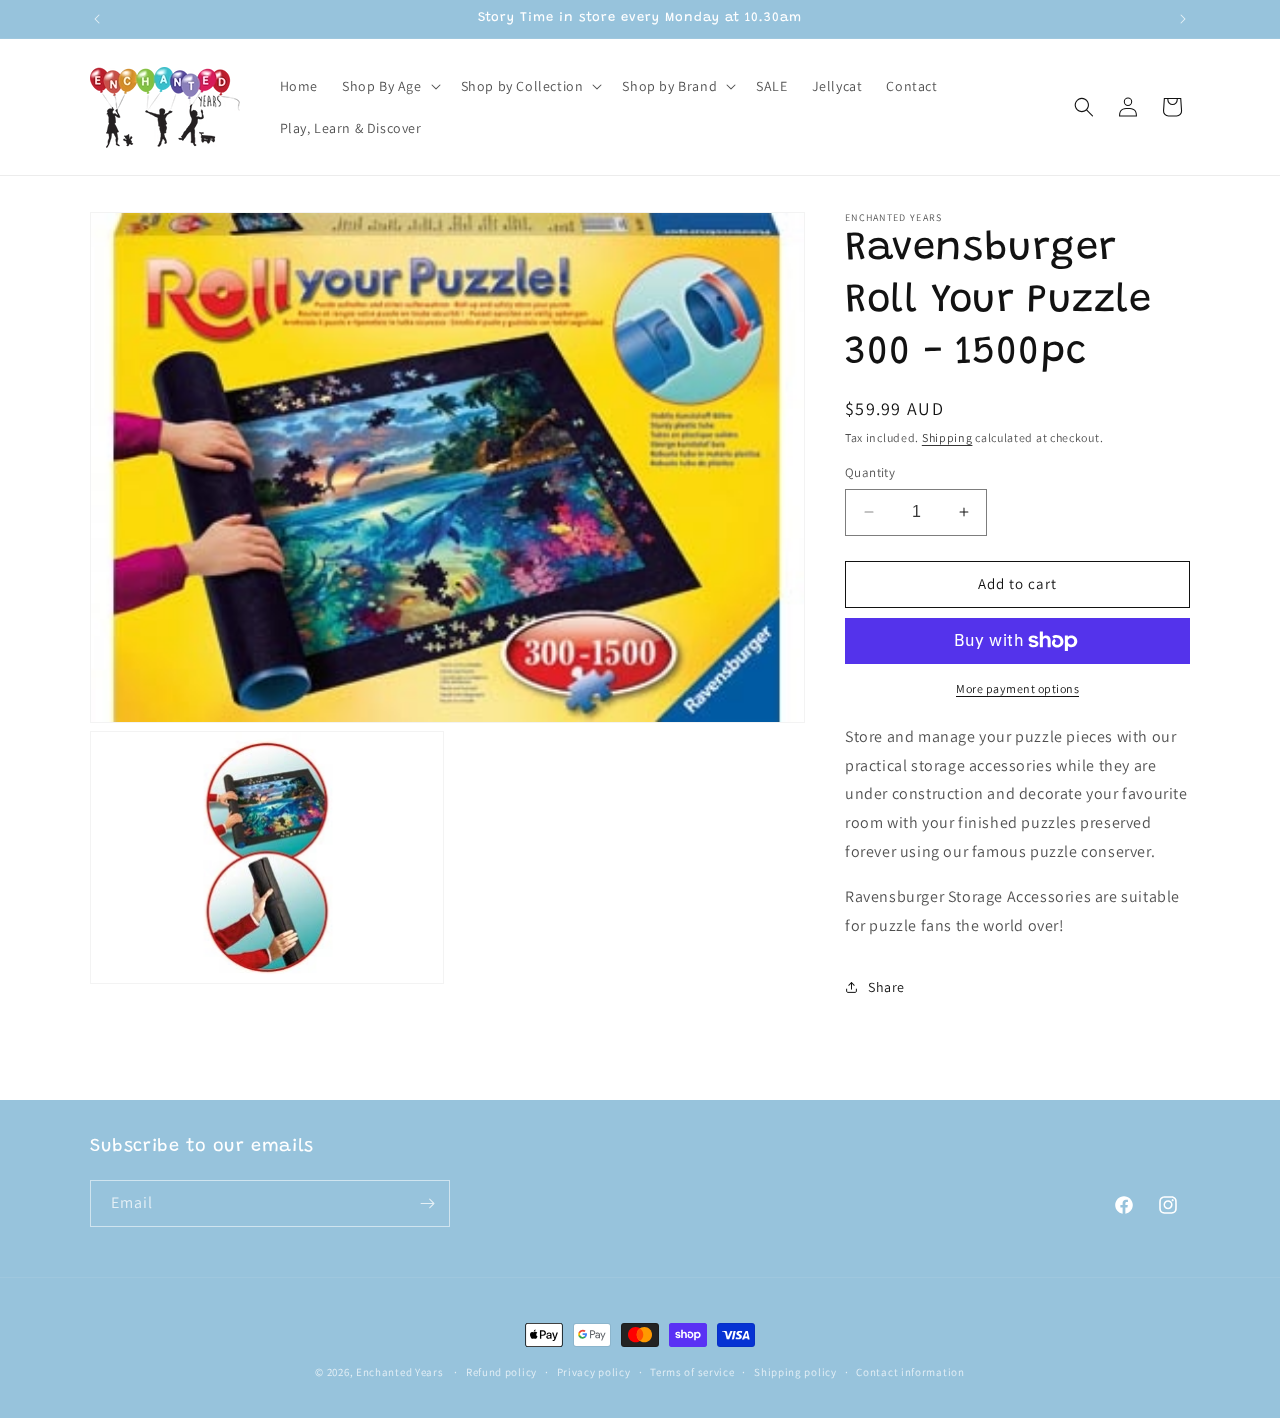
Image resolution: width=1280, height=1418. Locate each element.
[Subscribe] (427, 1203)
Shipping (947, 437)
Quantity (870, 472)
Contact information (910, 1372)
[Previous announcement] (97, 19)
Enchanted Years (400, 1372)
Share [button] (886, 987)
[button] (389, 86)
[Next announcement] (1183, 19)
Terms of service (692, 1372)
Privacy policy (594, 1372)
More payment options (1017, 688)
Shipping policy (795, 1372)
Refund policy (501, 1372)
